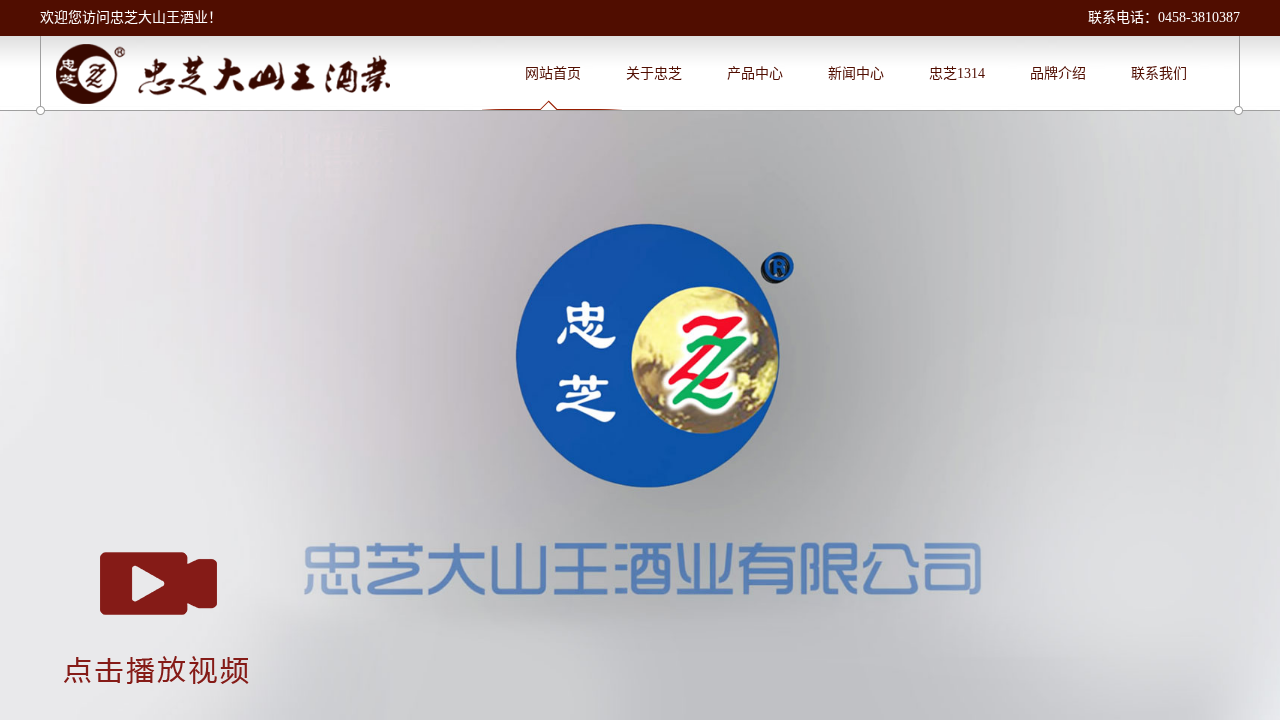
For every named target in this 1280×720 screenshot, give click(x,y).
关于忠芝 (654, 73)
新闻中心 (856, 73)
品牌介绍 (1058, 73)
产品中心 (755, 73)
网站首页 (553, 73)
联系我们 (1159, 73)
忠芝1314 (957, 73)
